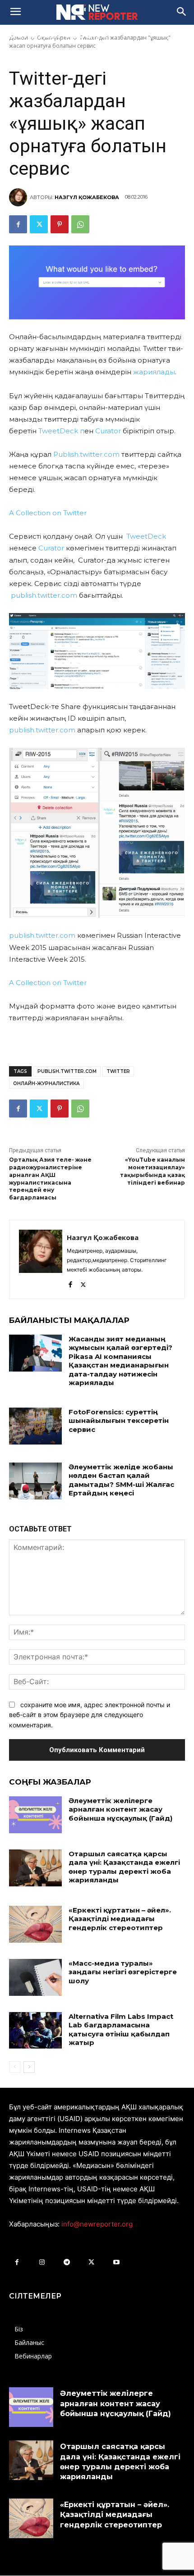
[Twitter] (39, 224)
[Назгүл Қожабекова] (19, 197)
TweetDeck (146, 536)
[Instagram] (42, 2262)
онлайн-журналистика (46, 1084)
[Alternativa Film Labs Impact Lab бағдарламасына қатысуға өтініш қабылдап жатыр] (35, 2031)
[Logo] (97, 12)
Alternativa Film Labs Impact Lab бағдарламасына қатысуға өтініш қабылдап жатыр (121, 2030)
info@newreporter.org (97, 2224)
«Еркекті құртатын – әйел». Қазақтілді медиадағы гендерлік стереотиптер (120, 1919)
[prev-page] (15, 2067)
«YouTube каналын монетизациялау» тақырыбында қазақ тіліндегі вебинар (152, 1171)
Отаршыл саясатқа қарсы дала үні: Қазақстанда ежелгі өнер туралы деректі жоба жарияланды (124, 1867)
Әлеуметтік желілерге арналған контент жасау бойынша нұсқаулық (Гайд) (120, 1809)
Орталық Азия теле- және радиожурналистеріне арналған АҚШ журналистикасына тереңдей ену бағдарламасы (50, 1179)
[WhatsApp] (80, 224)
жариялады (154, 372)
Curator (108, 431)
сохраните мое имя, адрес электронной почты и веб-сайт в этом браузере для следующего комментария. (90, 1715)
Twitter (118, 1071)
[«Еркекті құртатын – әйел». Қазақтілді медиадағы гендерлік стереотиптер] (35, 1924)
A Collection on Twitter (48, 513)
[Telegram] (67, 2262)
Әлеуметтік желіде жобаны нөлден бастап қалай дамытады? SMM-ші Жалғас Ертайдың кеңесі (121, 1480)
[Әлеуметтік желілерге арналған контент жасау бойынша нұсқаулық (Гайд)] (35, 1815)
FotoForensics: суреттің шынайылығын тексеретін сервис (119, 1421)
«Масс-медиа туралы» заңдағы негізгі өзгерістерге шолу (123, 1972)
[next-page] (29, 2067)
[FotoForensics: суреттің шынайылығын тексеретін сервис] (35, 1426)
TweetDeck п (61, 431)
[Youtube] (116, 2262)
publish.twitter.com (44, 595)
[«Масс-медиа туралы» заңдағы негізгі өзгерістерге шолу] (35, 1977)
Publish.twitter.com (86, 454)
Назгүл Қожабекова (87, 197)
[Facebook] (18, 224)
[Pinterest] (60, 224)
